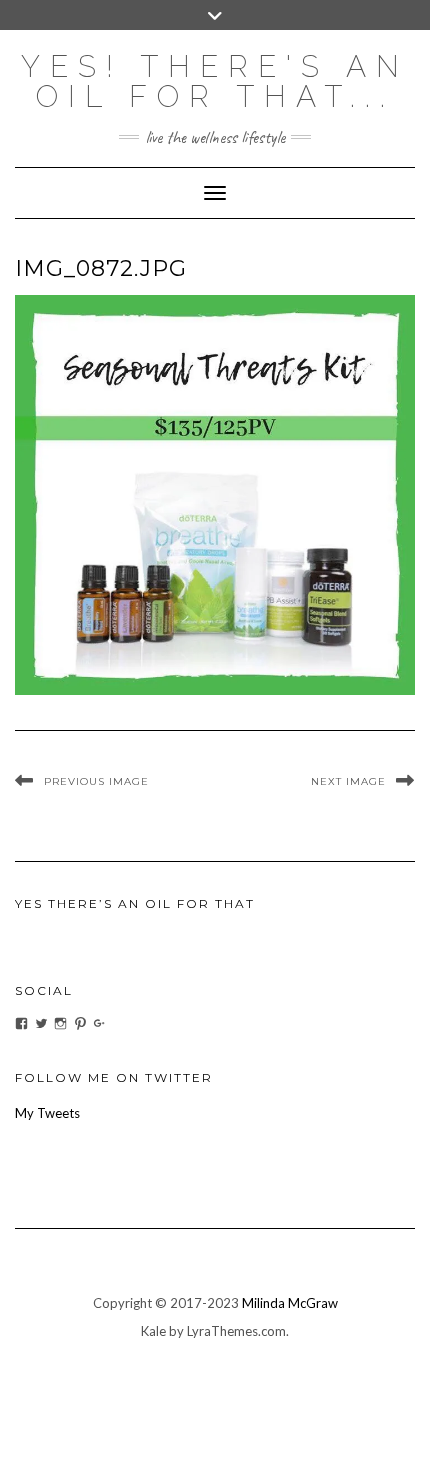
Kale (153, 1331)
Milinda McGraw (290, 1303)
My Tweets (47, 1113)
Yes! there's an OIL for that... (215, 81)
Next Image (348, 781)
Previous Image (96, 781)
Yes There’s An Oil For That (135, 903)
